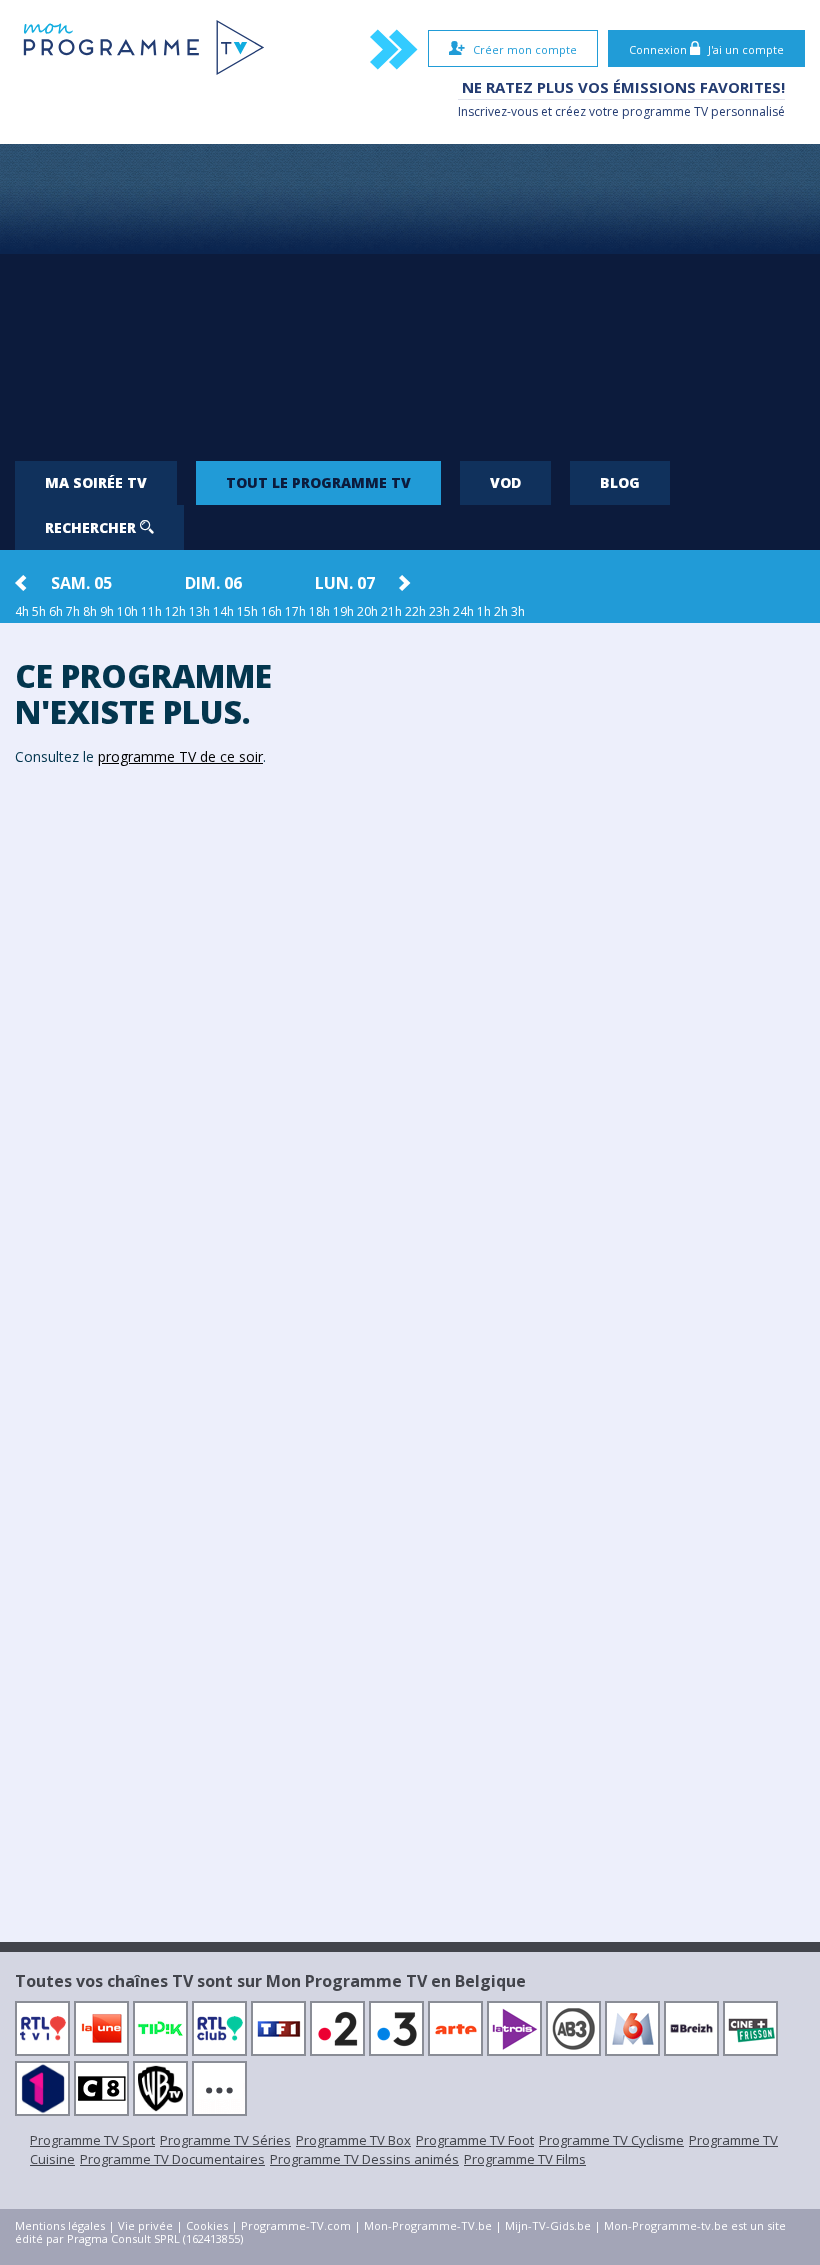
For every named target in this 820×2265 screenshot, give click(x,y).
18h (319, 611)
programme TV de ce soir (180, 756)
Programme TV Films (525, 2159)
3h (518, 611)
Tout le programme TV (318, 482)
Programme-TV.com (296, 2225)
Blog (620, 482)
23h (439, 611)
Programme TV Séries (225, 2140)
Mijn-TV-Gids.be (548, 2225)
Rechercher (92, 527)
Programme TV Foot (475, 2140)
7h (73, 611)
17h (295, 611)
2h (501, 611)
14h (223, 611)
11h (151, 611)
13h (199, 611)
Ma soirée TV (96, 482)
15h (247, 611)
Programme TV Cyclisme (611, 2140)
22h (415, 611)
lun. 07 (345, 583)
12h (175, 611)
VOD (505, 482)
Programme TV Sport (92, 2140)
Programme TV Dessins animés (364, 2159)
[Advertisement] (410, 294)
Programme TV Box (353, 2140)
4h (22, 611)
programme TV (665, 111)
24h (463, 611)
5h (39, 611)
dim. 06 (213, 583)
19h (343, 611)
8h (90, 611)
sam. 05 (81, 583)
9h (107, 611)
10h (127, 611)
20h (367, 611)
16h (271, 611)
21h (391, 611)
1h (484, 611)
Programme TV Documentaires (172, 2159)
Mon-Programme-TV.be (428, 2225)
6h (56, 611)
